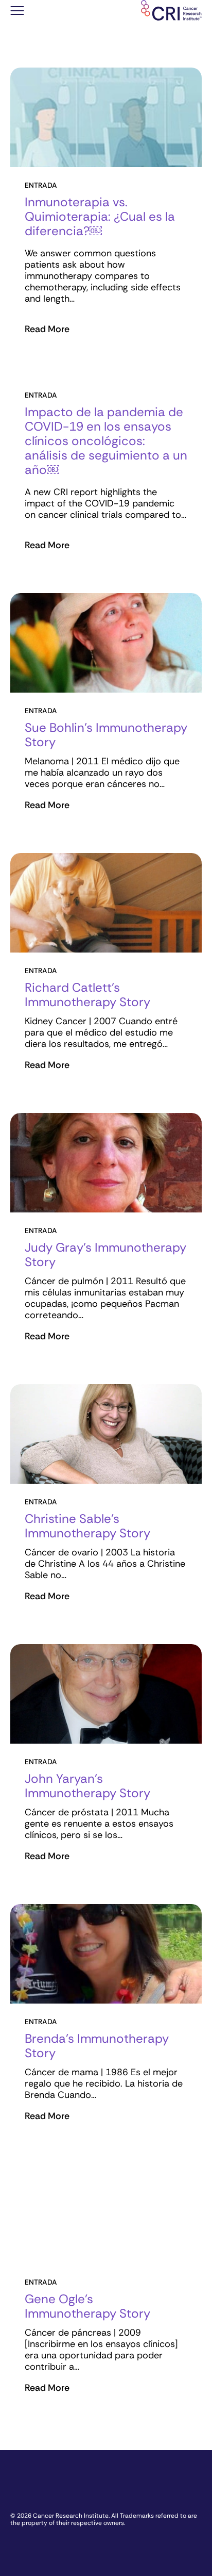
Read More (47, 329)
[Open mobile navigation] (17, 12)
